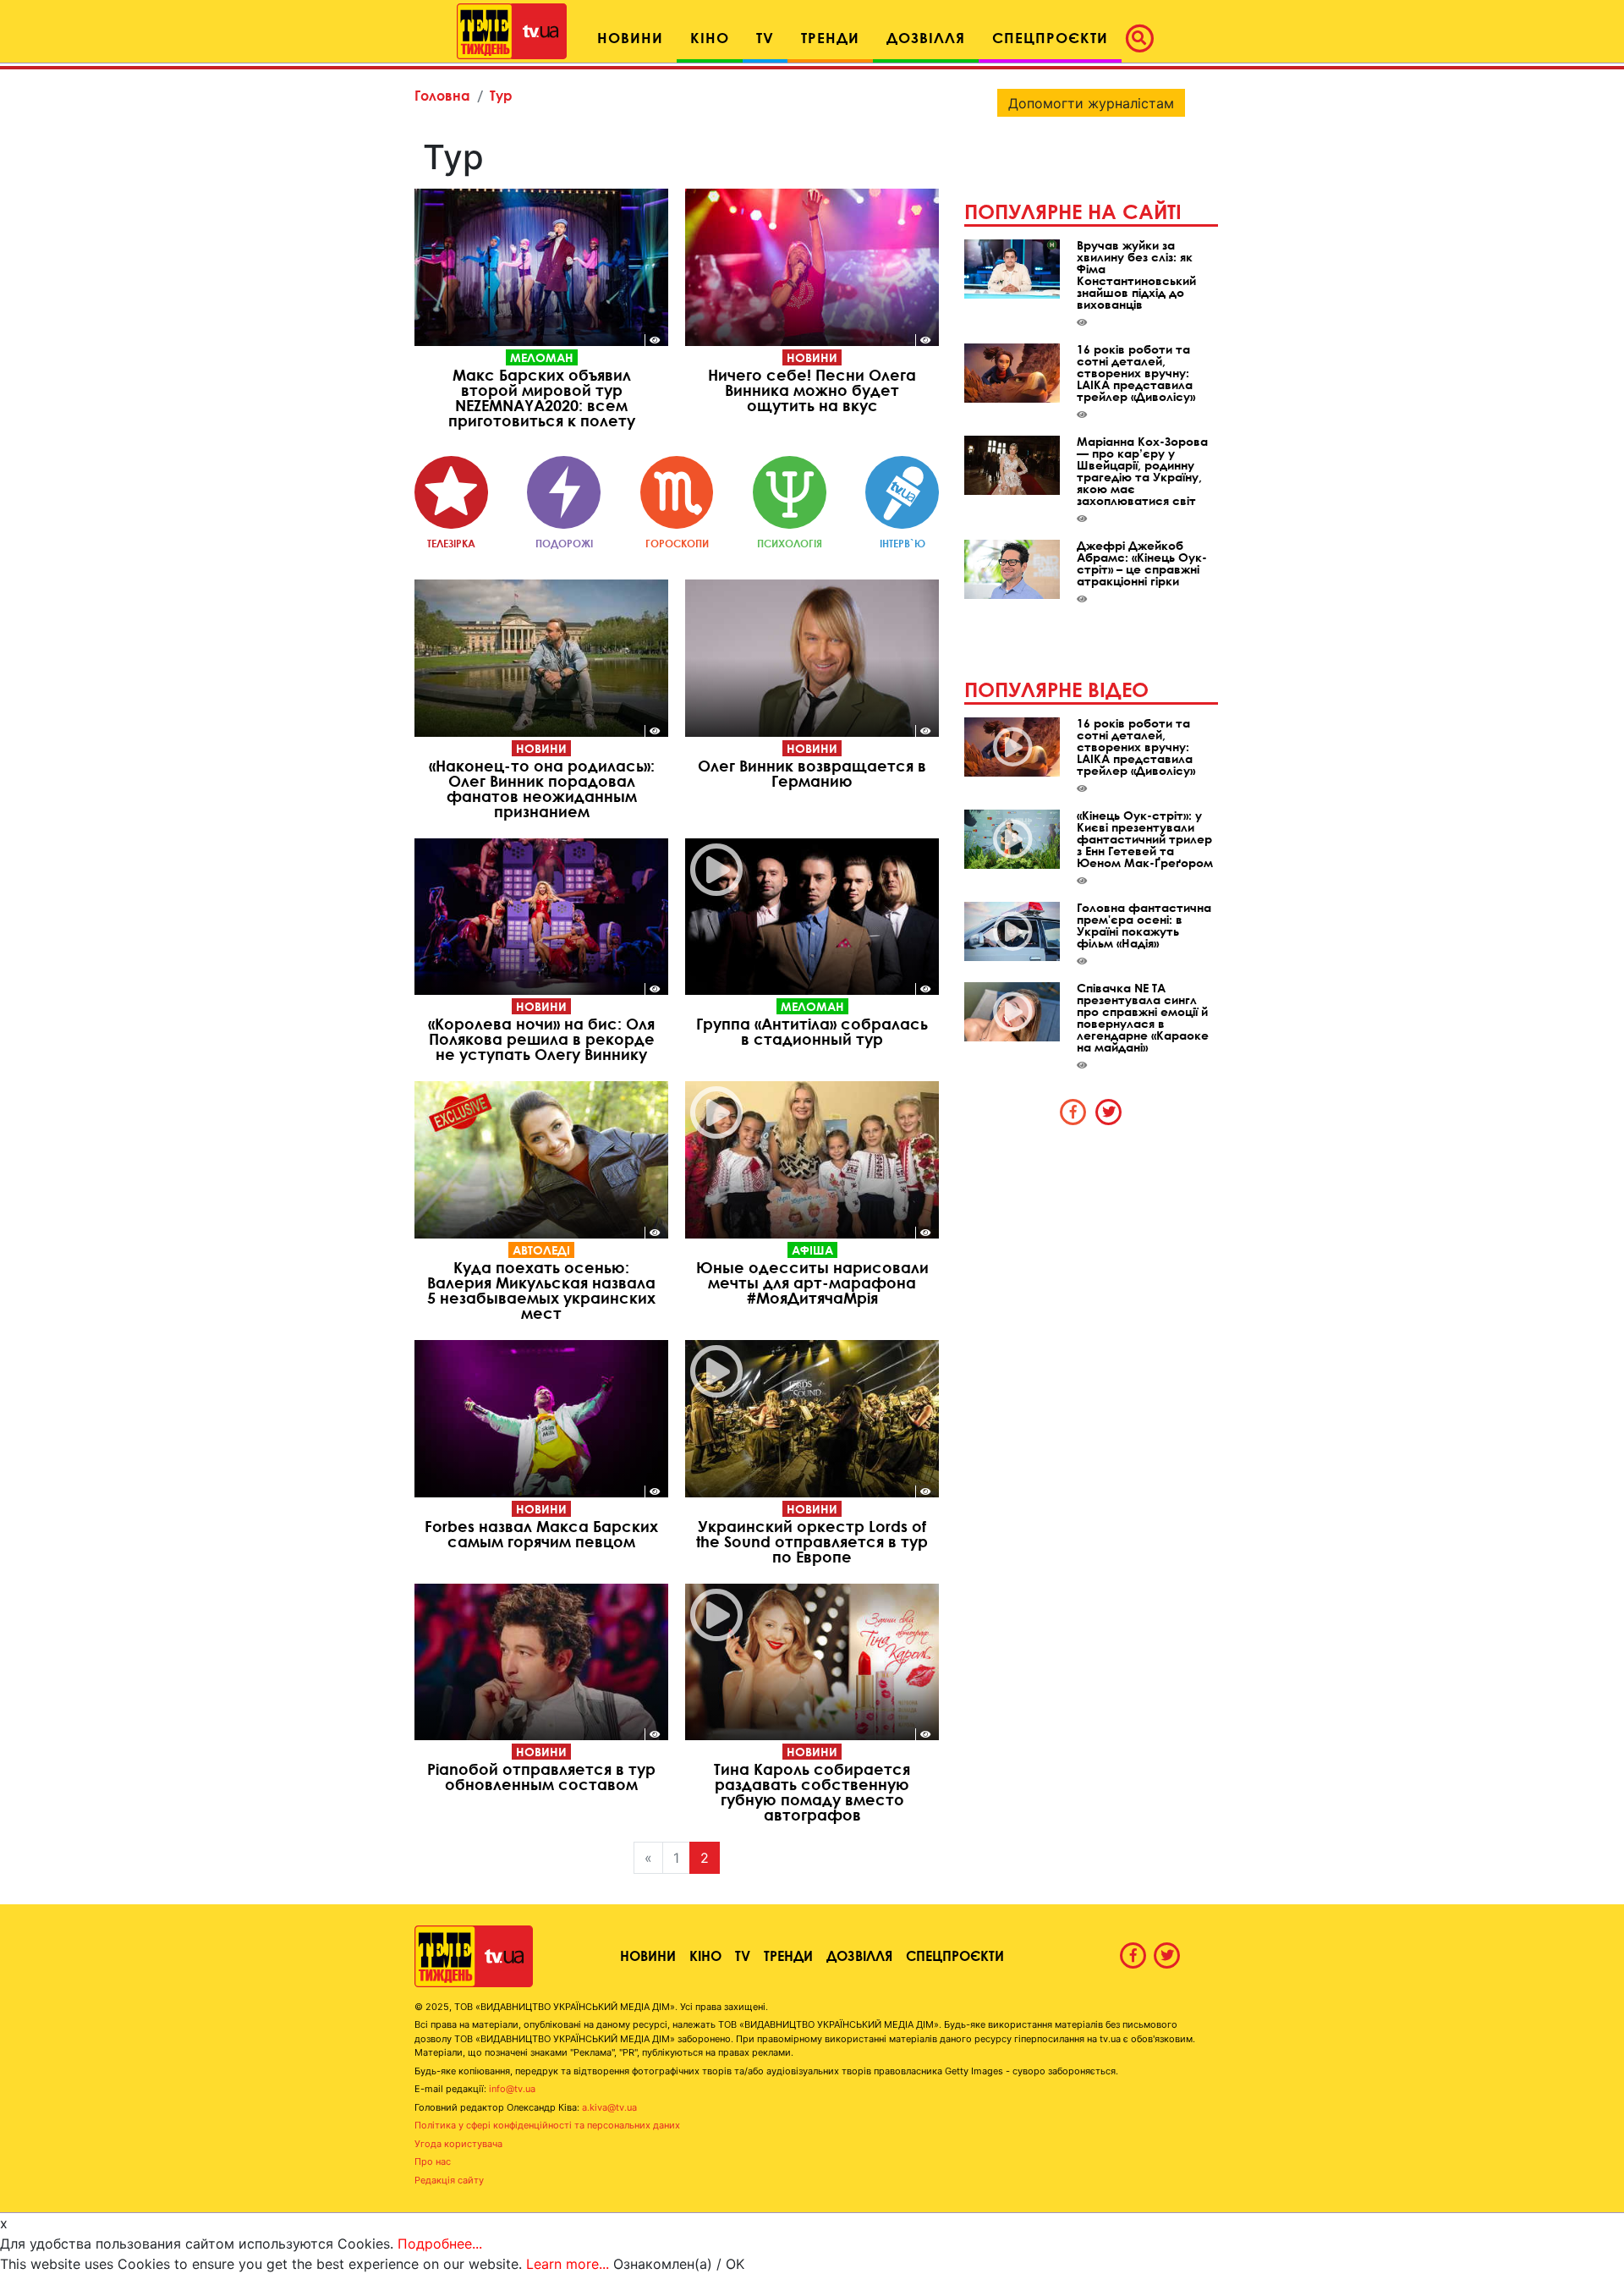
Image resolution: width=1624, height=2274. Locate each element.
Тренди (788, 1955)
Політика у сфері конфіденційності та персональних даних (547, 2125)
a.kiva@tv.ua (609, 2107)
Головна (442, 95)
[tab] (1073, 1112)
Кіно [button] (710, 38)
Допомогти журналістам (1091, 103)
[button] (1144, 38)
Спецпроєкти (955, 1955)
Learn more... (568, 2264)
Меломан (542, 357)
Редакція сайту (449, 2180)
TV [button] (765, 38)
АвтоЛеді (541, 1250)
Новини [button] (630, 38)
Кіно (705, 1955)
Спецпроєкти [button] (1050, 38)
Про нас (433, 2161)
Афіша (812, 1250)
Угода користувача (458, 2144)
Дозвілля (859, 1955)
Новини (812, 357)
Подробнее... (440, 2244)
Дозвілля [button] (926, 38)
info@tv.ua (512, 2089)
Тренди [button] (830, 38)
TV (743, 1955)
